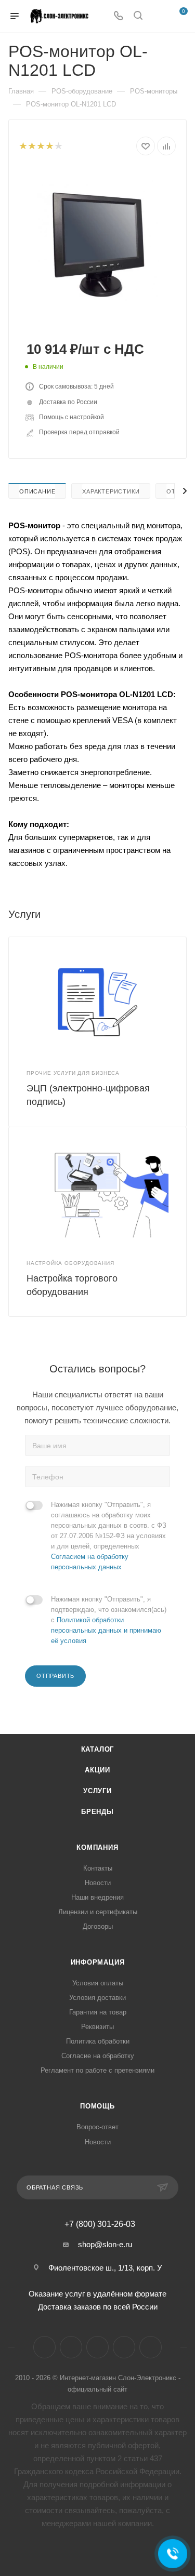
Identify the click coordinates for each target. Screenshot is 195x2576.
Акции (97, 1770)
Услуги (97, 1791)
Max (151, 2347)
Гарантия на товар (98, 2012)
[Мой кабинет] (158, 16)
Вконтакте (44, 2347)
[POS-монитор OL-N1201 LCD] (98, 246)
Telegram (71, 2347)
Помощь (97, 2106)
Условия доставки (97, 1998)
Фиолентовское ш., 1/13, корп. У (105, 2268)
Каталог (98, 1749)
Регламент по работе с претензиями (97, 2070)
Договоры (98, 1926)
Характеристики (111, 491)
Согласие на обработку (98, 2056)
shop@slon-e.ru (105, 2244)
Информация (98, 1962)
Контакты (98, 1868)
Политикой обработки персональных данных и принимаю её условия (106, 1630)
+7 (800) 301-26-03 (100, 2224)
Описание (37, 491)
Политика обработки (98, 2041)
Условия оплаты (98, 1983)
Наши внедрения (97, 1897)
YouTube (97, 2347)
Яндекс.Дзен (124, 2347)
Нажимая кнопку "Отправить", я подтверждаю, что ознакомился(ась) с (109, 1620)
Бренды (97, 1812)
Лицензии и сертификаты (98, 1912)
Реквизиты (97, 2027)
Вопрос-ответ (97, 2127)
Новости (98, 1883)
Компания (97, 1847)
